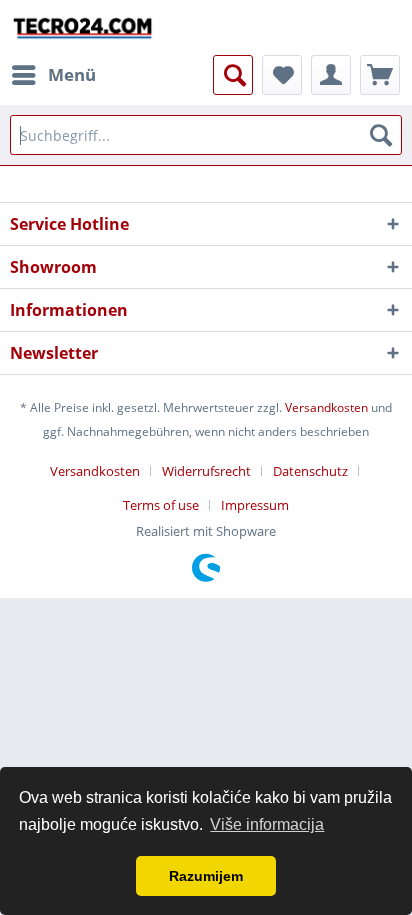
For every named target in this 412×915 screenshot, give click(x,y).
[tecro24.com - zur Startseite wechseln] (83, 27)
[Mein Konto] (331, 75)
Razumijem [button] (206, 876)
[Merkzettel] (282, 75)
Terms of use (161, 505)
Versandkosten (326, 407)
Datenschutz (310, 471)
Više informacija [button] (267, 824)
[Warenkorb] (380, 75)
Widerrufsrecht (206, 471)
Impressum (255, 505)
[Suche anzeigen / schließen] (233, 75)
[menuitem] (53, 75)
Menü (72, 74)
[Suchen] (381, 135)
